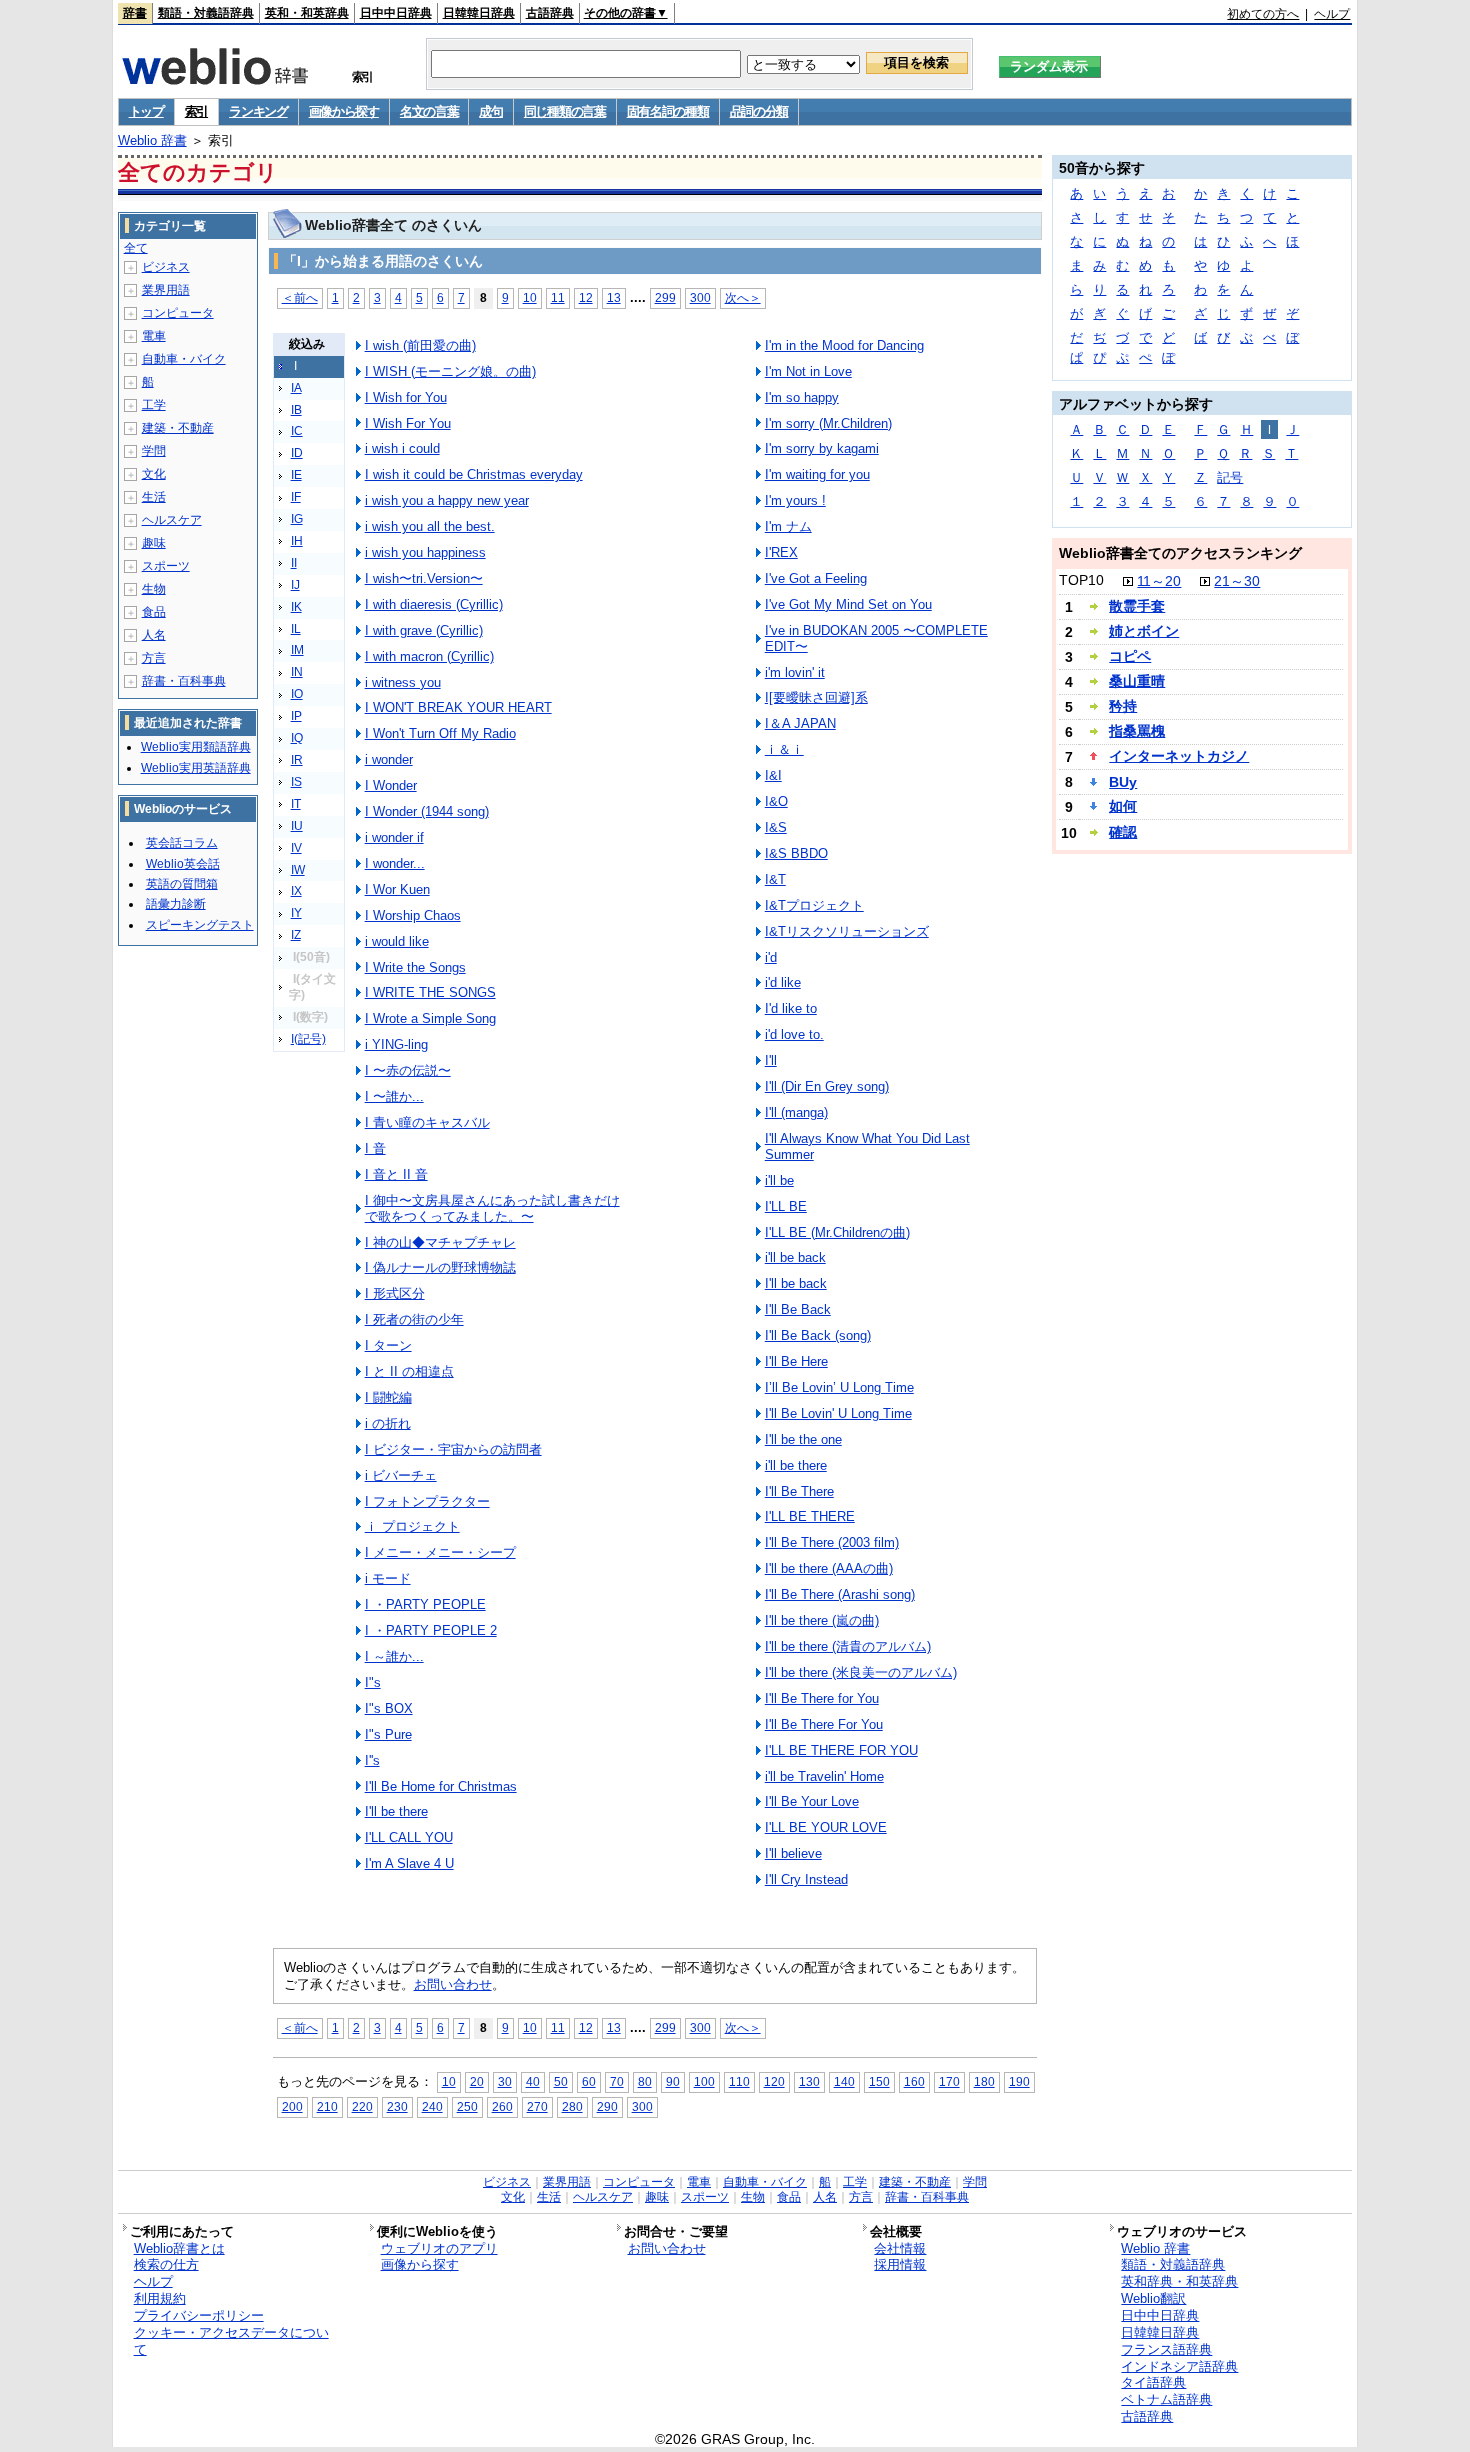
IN (297, 672)
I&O (776, 801)
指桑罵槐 (1137, 731)
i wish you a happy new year (447, 500)
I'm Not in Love (808, 371)
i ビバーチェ (401, 1475)
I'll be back (796, 1283)
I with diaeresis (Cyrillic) (434, 604)
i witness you (403, 682)
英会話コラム (182, 843)
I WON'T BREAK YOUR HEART (458, 707)
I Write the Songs (415, 967)
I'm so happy (802, 397)
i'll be (779, 1180)
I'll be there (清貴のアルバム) (848, 1646)
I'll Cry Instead (806, 1879)
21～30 (1237, 581)
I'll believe (793, 1853)
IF (296, 497)
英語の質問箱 (182, 884)
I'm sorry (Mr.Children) (828, 423)
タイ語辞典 (1153, 2382)
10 (530, 297)
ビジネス (166, 267)
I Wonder (391, 785)
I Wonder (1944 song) (427, 811)
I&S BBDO (796, 853)
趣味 (154, 543)
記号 (1230, 477)
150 (879, 2081)
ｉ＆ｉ (784, 749)
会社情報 (900, 2248)
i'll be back (795, 1257)
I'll (771, 1060)
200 (292, 2106)
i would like (397, 941)
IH (297, 541)
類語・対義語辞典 (206, 13)
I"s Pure (388, 1734)
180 (984, 2081)
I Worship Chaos (413, 915)
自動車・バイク (184, 359)
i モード (388, 1578)
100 (704, 2081)
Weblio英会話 (183, 864)
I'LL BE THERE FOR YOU (841, 1750)
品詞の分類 (759, 111)
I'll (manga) (796, 1112)
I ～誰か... (394, 1656)
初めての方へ (1263, 14)
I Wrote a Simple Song (430, 1018)
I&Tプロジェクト (814, 905)
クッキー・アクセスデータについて (231, 2341)
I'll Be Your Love (812, 1801)
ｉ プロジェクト (412, 1526)
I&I (773, 775)
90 (673, 2081)
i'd (771, 957)
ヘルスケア (172, 520)
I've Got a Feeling (816, 578)
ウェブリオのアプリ (439, 2248)
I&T (775, 879)
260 (502, 2106)
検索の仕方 (166, 2264)
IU (297, 826)
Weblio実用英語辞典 (196, 768)
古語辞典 (550, 13)
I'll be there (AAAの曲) (829, 1568)
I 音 (375, 1148)
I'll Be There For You (824, 1724)
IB (296, 410)
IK (296, 607)
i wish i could (402, 448)
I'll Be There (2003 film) (832, 1542)
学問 (154, 451)
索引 (196, 111)
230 (397, 2106)
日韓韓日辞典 (479, 13)
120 (774, 2081)
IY (296, 913)
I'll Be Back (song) (818, 1335)
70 (617, 2081)
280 (572, 2106)
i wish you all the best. (430, 526)
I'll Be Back (798, 1309)
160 (914, 2081)
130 (809, 2081)
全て (136, 248)
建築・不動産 (178, 428)
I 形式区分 (395, 1293)
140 (844, 2081)
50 (561, 2081)
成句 (490, 111)
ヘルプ (1332, 14)
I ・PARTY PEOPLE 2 (431, 1630)
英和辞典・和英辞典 (1179, 2281)
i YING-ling (396, 1044)
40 (533, 2081)
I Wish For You (408, 423)
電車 (154, 336)
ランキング (258, 111)
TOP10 (1081, 580)
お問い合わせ (453, 1984)
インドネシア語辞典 (1179, 2366)
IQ (297, 738)
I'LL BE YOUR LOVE (826, 1827)
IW (298, 870)
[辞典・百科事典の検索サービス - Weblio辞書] (215, 79)
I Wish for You (406, 397)
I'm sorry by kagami (822, 448)
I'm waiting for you (817, 474)
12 (586, 297)
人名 (154, 635)
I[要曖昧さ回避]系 (816, 697)
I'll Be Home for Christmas (441, 1786)
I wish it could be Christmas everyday (474, 474)
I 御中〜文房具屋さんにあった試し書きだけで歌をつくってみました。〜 (492, 1208)
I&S (776, 827)
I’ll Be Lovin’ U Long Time (839, 1387)
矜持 (1123, 706)
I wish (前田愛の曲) (420, 345)
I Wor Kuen (397, 889)
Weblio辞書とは (179, 2248)
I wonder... (395, 863)
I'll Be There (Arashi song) (840, 1594)
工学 (154, 405)
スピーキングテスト (200, 925)
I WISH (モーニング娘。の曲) (450, 371)
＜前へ (300, 297)
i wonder (389, 759)
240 (432, 2106)
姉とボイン (1144, 631)
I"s (373, 1682)
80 (645, 2081)
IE (296, 475)
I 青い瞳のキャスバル (427, 1122)
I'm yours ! (795, 500)
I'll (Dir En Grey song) (827, 1086)
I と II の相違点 (409, 1371)
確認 (1123, 832)
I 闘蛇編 (388, 1397)
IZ (296, 935)
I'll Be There (799, 1491)
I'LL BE (786, 1206)
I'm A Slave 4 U (409, 1863)
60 (589, 2081)
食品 (154, 612)
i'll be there (796, 1465)
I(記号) (308, 1039)
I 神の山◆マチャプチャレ (440, 1242)
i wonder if (394, 837)
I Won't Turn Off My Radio (440, 733)
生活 (154, 497)
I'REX (781, 552)
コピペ (1130, 656)
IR (297, 760)
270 (537, 2106)
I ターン (388, 1345)
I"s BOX (389, 1708)
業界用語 (166, 290)
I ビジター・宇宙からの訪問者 (453, 1449)
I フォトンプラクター (427, 1501)
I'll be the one (803, 1439)
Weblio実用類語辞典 (196, 747)
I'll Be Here (796, 1361)
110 (739, 2081)
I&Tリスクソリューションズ (847, 931)
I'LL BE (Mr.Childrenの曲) (837, 1232)
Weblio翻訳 (1153, 2298)
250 (467, 2106)
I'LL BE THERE (810, 1516)
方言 (154, 658)
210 (327, 2106)
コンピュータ (178, 313)
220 (362, 2106)
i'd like (783, 982)
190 (1019, 2081)
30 (505, 2081)
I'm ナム (788, 526)
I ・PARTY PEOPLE (425, 1604)
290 (607, 2106)
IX (296, 891)
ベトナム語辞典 (1166, 2399)
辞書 (135, 13)
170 (949, 2081)
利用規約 (160, 2298)
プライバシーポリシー (199, 2315)
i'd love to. (794, 1034)
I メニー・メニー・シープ (440, 1552)
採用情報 (900, 2264)
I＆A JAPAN (800, 723)
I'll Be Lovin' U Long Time (838, 1413)
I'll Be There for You (822, 1698)
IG (297, 519)
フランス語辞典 (1166, 2349)
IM (297, 650)
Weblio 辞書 (152, 140)
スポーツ (166, 566)
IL (296, 629)
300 (700, 297)
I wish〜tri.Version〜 (424, 578)
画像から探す (344, 111)
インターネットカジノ (1179, 756)
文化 (154, 474)
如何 (1123, 806)
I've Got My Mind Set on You (848, 604)
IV (296, 848)
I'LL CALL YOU (409, 1837)
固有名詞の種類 (668, 111)
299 (665, 297)
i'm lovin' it (795, 672)
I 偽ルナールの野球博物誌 (440, 1267)
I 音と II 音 (396, 1174)
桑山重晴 (1137, 681)
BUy (1123, 782)
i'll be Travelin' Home (824, 1776)
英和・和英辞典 (307, 13)
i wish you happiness (425, 552)
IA (296, 388)
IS (296, 782)
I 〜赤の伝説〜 (408, 1070)
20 (477, 2081)
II (294, 563)
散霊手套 (1137, 606)
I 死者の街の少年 (414, 1319)
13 (614, 297)
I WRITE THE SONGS (430, 992)
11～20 (1159, 581)
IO (297, 694)
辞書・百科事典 (184, 681)
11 (558, 297)
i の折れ (388, 1423)
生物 (154, 589)
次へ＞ (743, 297)
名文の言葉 (429, 111)
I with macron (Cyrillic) (429, 656)
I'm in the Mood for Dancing (844, 345)
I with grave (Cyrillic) (424, 630)
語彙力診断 (176, 904)
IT (296, 804)
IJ (295, 585)
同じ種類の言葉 (565, 111)
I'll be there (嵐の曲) (822, 1620)
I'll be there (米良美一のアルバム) (861, 1672)
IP (296, 716)
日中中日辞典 (396, 13)
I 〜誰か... (394, 1096)
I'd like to (791, 1008)
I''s (372, 1760)
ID (297, 453)
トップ (146, 111)
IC (297, 431)
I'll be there (396, 1811)
